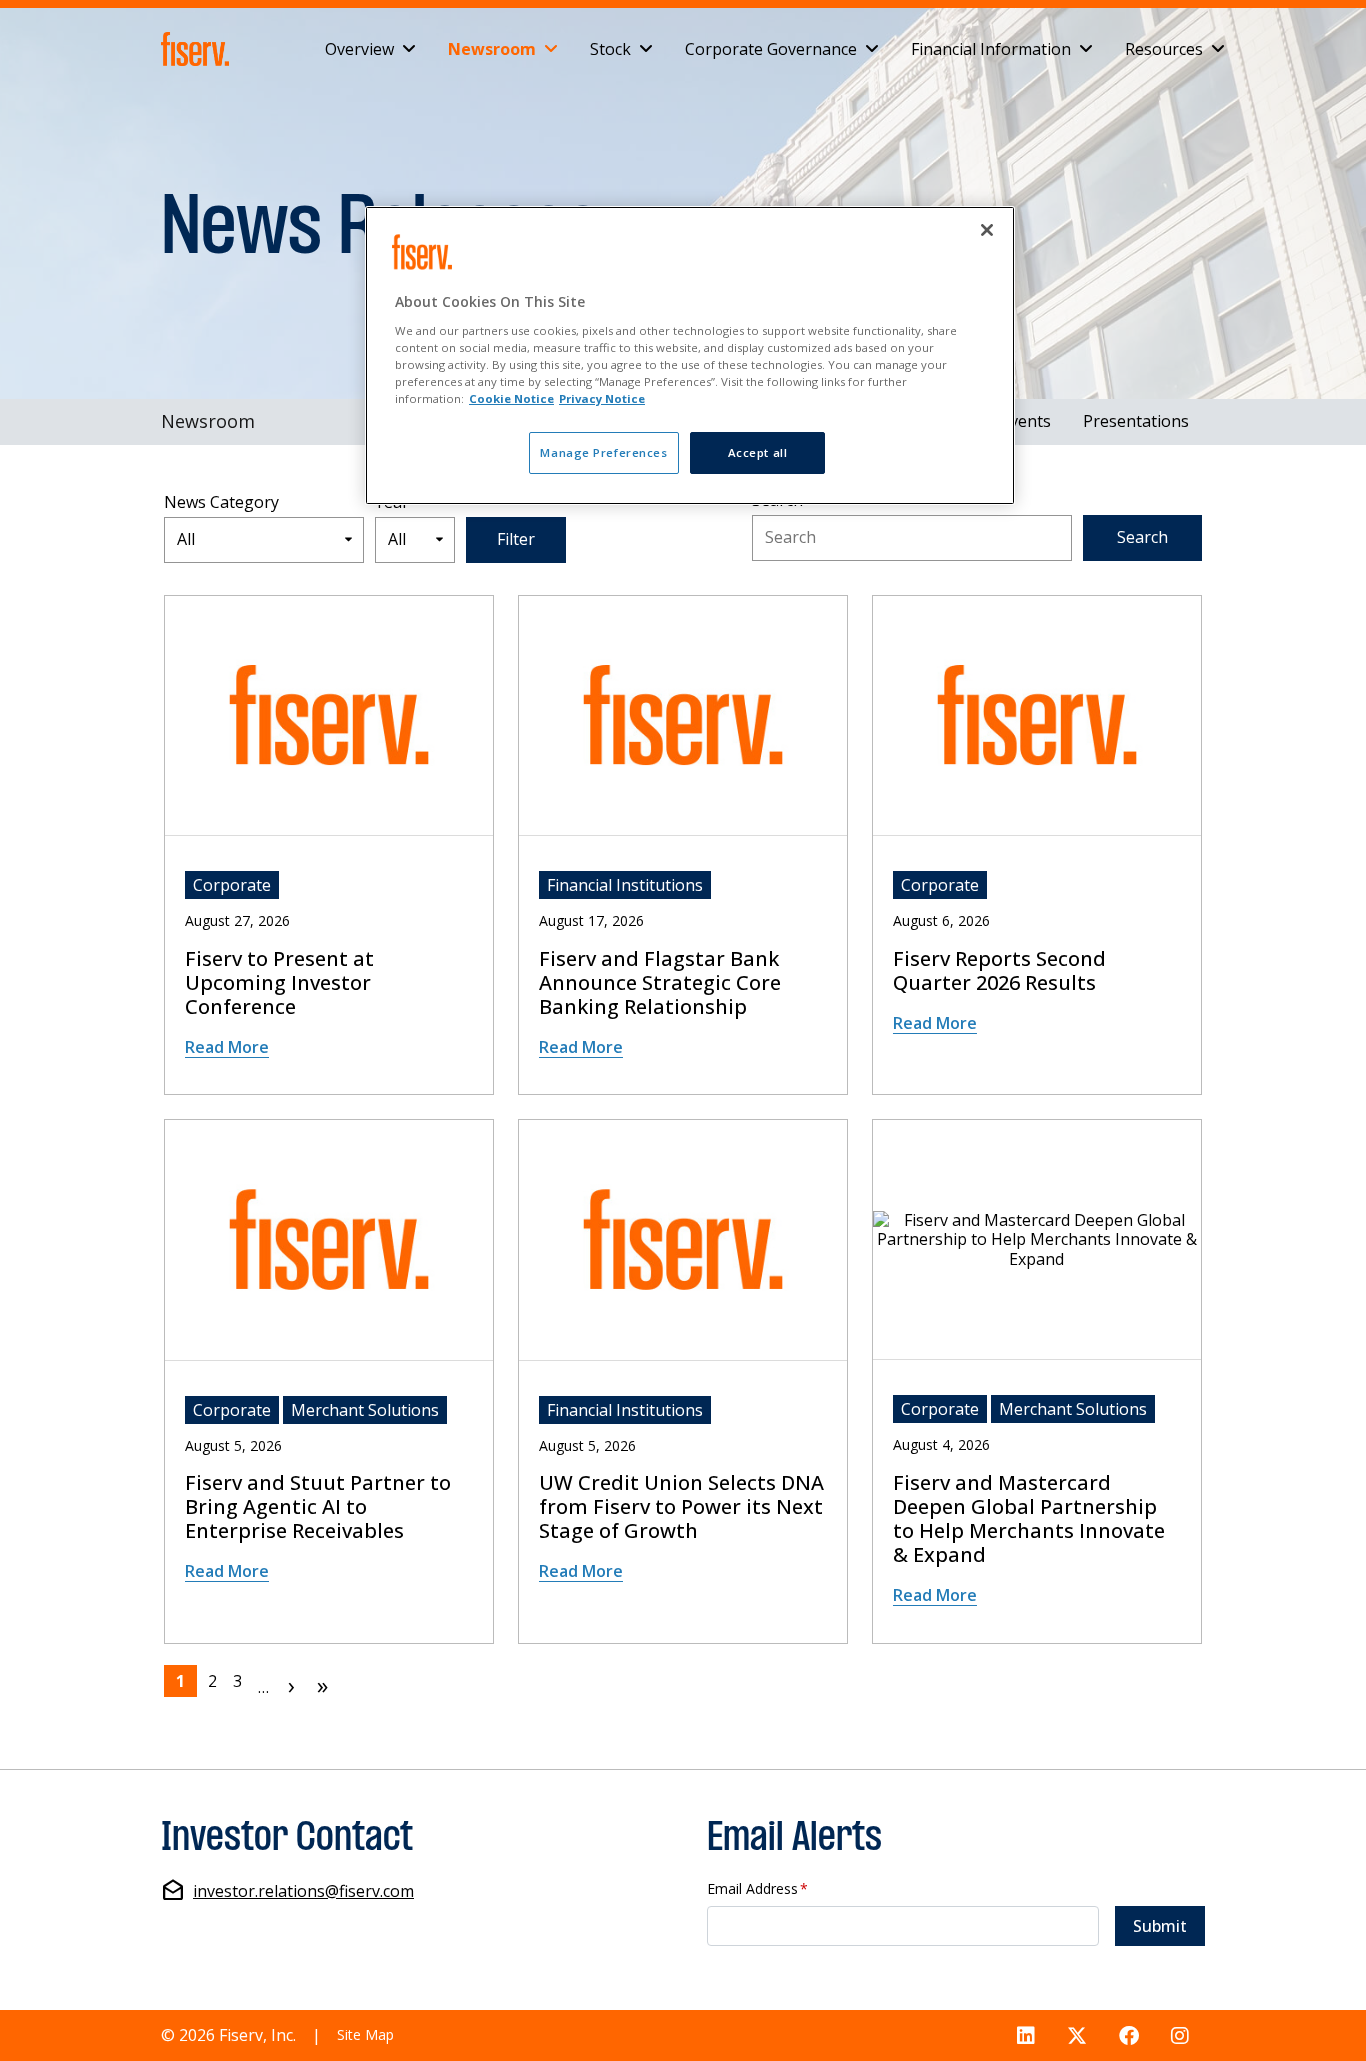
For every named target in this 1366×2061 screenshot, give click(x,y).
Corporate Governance (771, 48)
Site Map (365, 2034)
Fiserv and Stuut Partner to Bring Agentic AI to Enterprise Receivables (318, 1507)
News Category (221, 502)
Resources (1164, 48)
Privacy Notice (602, 398)
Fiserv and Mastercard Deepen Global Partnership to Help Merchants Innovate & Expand (1029, 1519)
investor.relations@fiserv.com (303, 1891)
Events (1026, 421)
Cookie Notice (511, 398)
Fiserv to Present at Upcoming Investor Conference (279, 983)
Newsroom (492, 48)
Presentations (1136, 421)
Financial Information (991, 48)
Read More (227, 1047)
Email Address (757, 1889)
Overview (359, 48)
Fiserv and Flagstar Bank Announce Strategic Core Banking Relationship (660, 983)
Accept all (758, 452)
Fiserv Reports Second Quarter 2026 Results (999, 971)
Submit (1160, 1926)
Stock (610, 48)
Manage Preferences (603, 452)
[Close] (987, 230)
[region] (690, 355)
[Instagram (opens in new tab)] (1180, 2035)
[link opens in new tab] (199, 49)
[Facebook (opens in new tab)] (1129, 2035)
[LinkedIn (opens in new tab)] (1026, 2035)
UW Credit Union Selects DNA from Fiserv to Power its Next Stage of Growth (681, 1507)
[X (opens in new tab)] (1077, 2035)
